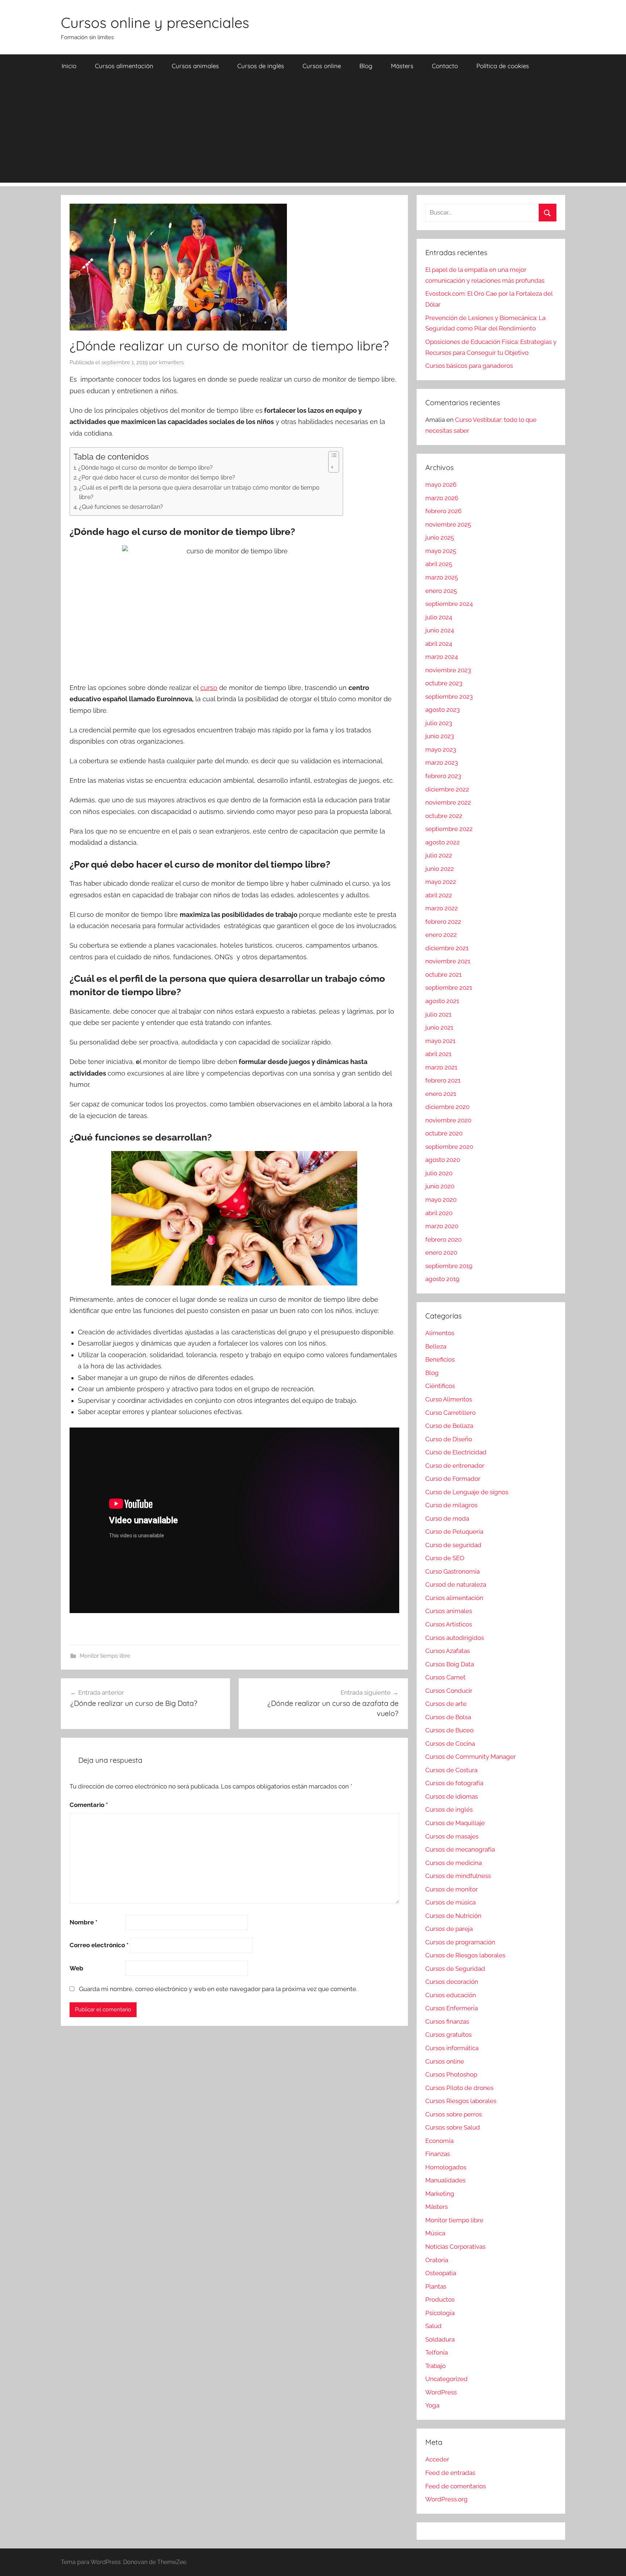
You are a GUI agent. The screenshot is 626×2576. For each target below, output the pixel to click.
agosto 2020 (443, 1160)
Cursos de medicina (454, 1863)
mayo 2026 (441, 485)
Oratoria (437, 2260)
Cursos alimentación (124, 66)
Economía (439, 2141)
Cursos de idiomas (452, 1796)
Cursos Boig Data (450, 1664)
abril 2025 (439, 564)
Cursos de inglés (261, 66)
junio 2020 (440, 1186)
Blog (366, 66)
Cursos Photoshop (451, 2074)
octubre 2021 (443, 975)
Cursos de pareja (449, 1929)
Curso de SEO (445, 1558)
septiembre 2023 (449, 697)
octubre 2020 (444, 1133)
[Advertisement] (313, 132)
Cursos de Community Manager (471, 1757)
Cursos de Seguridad (455, 1969)
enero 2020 (441, 1252)
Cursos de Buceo (449, 1730)
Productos (440, 2299)
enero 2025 (441, 591)
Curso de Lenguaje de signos (467, 1492)
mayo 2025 (441, 551)
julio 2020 (439, 1173)
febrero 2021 (443, 1080)
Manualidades (445, 2180)
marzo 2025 (442, 577)
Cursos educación (451, 1995)
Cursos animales (195, 66)
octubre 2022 (444, 816)
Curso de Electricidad (456, 1452)
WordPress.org (446, 2499)
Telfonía (437, 2352)
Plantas (436, 2286)
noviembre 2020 (448, 1120)
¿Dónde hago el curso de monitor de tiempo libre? (145, 468)
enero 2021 (441, 1094)
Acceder (437, 2459)
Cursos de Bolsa (448, 1717)
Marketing (440, 2194)
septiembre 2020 (449, 1147)
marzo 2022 (442, 908)
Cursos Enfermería (452, 2008)
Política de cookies (503, 66)
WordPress (441, 2392)
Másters (402, 66)
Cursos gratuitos (448, 2035)
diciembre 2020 (447, 1107)
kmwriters (171, 362)
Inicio (69, 66)
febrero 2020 (443, 1239)
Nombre (84, 1922)
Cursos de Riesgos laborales (465, 1955)
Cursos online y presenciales (155, 22)
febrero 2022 (443, 922)
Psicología (440, 2313)
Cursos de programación (460, 1942)
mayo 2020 (441, 1200)
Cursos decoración (452, 1982)
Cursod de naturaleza (456, 1584)
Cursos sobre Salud (453, 2127)
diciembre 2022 (447, 789)
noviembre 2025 (448, 524)
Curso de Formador (453, 1479)
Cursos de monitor (452, 1889)
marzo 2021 (441, 1067)
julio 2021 (438, 1014)
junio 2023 (440, 736)
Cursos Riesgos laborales (461, 2101)
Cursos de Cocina (450, 1744)
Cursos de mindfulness (458, 1876)
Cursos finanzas (447, 2022)
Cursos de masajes (452, 1836)
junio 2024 (440, 630)
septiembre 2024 (449, 604)
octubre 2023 (444, 683)
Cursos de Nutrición (453, 1916)
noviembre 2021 (448, 961)
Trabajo (435, 2366)
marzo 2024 (442, 657)
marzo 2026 (442, 498)
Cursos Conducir (449, 1691)
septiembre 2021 (449, 988)
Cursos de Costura (451, 1770)
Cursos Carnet (445, 1677)
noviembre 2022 (448, 802)
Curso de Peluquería (454, 1532)
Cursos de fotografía (454, 1783)
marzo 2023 (442, 763)
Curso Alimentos (449, 1399)
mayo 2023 (441, 749)
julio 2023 (439, 723)
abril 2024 (439, 644)
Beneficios (440, 1359)
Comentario (89, 1805)
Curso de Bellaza (449, 1426)
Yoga (432, 2405)
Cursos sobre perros (454, 2114)
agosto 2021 (442, 1001)
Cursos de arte (446, 1704)
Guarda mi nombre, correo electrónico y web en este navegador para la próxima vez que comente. (218, 1989)
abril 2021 (438, 1054)
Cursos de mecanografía (460, 1849)
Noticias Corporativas (455, 2247)
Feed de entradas (450, 2473)
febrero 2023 (443, 776)
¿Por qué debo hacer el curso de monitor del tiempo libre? (157, 477)
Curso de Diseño (449, 1439)
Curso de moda (447, 1518)
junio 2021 (439, 1027)
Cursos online (322, 66)
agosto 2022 (443, 842)
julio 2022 (439, 855)
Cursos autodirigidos (455, 1638)
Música (435, 2233)
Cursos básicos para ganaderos (469, 366)
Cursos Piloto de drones (459, 2088)
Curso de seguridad (453, 1545)
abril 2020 (439, 1213)
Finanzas (438, 2154)
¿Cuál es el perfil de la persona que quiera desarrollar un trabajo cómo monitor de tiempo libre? (199, 492)
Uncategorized (446, 2379)
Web (76, 1968)
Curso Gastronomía (452, 1571)
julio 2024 (439, 617)
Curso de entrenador (455, 1466)
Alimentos (440, 1333)
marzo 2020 (442, 1226)
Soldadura (440, 2339)
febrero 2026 (443, 511)
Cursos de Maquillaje (455, 1823)
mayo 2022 (441, 882)
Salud (433, 2326)
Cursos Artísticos (449, 1624)
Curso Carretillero (450, 1413)
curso (209, 688)
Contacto (445, 66)
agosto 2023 (443, 710)
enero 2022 (441, 935)
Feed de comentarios (456, 2486)
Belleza (436, 1346)
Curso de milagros (451, 1505)
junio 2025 (440, 537)
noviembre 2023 (448, 670)
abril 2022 (439, 895)
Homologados (446, 2167)
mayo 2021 (440, 1041)
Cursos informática (452, 2048)
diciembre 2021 (447, 948)
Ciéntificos (440, 1386)
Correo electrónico (99, 1945)
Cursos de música (450, 1902)
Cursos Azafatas (448, 1651)
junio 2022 (440, 869)
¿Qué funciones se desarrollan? (121, 507)
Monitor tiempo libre (105, 1656)
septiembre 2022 (449, 829)
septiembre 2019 (449, 1266)
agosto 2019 (442, 1279)
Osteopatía (441, 2273)
